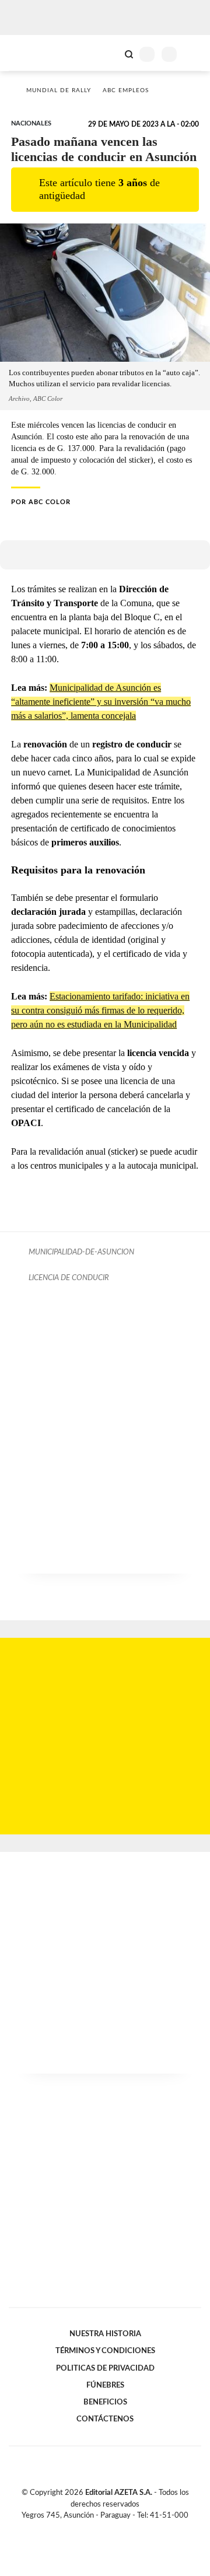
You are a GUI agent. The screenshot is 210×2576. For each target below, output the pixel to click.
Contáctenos (105, 2419)
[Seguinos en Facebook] (88, 2529)
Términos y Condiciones (105, 2351)
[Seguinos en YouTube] (113, 2529)
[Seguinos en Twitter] (100, 2529)
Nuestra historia (105, 2334)
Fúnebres (105, 2385)
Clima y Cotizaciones (109, 53)
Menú (194, 54)
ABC (31, 53)
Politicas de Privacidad (105, 2368)
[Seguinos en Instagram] (125, 2529)
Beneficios (105, 2402)
